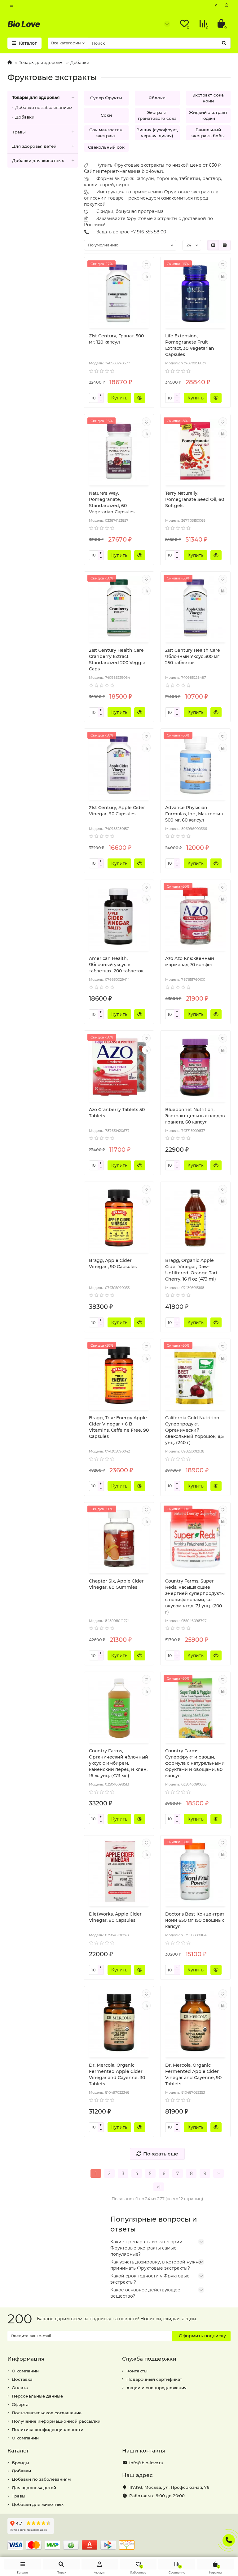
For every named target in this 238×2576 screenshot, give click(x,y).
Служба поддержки (149, 2359)
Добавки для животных (38, 160)
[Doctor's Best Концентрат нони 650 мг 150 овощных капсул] (195, 1872)
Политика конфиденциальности (48, 2430)
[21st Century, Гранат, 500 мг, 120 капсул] (119, 294)
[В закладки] (146, 265)
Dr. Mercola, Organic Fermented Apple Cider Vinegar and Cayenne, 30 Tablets (117, 2074)
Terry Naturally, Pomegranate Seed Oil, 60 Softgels (195, 499)
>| (159, 2187)
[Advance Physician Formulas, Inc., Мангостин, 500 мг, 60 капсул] (195, 765)
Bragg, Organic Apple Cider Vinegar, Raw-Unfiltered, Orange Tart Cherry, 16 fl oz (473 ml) (191, 1270)
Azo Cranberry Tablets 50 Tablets (117, 1113)
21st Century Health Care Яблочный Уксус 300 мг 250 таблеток (193, 656)
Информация (26, 2359)
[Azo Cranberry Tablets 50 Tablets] (119, 1067)
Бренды (20, 2463)
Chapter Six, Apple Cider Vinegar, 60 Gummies (116, 1584)
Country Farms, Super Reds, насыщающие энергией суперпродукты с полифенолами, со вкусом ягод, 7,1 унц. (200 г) (195, 1596)
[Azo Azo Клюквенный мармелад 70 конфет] (195, 916)
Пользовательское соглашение (47, 2413)
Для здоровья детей (34, 146)
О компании (25, 2371)
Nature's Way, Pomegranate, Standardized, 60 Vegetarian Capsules (112, 502)
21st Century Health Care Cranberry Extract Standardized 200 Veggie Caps (117, 660)
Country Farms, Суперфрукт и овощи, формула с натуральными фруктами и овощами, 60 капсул (195, 1763)
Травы (19, 132)
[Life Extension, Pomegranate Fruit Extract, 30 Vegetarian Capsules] (195, 294)
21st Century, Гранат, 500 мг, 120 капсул (116, 339)
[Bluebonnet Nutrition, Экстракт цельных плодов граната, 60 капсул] (195, 1067)
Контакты (137, 2371)
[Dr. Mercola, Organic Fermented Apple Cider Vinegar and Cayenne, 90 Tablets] (195, 2023)
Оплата (20, 2388)
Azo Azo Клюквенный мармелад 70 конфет (190, 961)
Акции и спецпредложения (156, 2388)
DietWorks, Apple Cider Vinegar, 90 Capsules (115, 1917)
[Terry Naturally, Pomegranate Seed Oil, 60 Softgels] (195, 451)
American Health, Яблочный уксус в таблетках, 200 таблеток (116, 965)
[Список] (225, 245)
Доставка (22, 2379)
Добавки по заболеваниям (44, 107)
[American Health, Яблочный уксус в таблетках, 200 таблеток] (119, 916)
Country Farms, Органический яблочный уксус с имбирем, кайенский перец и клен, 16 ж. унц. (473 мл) (119, 1763)
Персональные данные (37, 2396)
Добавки (80, 62)
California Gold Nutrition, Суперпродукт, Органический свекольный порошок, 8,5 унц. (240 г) (194, 1430)
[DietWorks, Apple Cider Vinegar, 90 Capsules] (119, 1872)
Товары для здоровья (41, 62)
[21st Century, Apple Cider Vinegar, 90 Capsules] (119, 765)
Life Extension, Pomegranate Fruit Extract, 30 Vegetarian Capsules (190, 345)
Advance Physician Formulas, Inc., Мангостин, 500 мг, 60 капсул (195, 814)
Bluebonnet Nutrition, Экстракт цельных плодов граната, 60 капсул (195, 1116)
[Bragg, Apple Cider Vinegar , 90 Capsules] (119, 1218)
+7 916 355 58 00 (148, 232)
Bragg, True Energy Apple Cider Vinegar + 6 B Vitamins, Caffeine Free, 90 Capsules (119, 1427)
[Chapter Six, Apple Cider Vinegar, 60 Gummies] (119, 1539)
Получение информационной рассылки (56, 2421)
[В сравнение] (146, 277)
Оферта (20, 2404)
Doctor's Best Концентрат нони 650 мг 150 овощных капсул (195, 1920)
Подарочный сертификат (154, 2379)
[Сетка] (213, 245)
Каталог (18, 2451)
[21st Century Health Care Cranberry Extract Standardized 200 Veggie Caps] (119, 608)
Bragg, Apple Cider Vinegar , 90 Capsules (113, 1263)
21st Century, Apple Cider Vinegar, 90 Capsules (117, 811)
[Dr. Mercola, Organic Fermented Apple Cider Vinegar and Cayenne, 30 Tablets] (119, 2023)
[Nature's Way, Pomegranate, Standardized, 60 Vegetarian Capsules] (119, 451)
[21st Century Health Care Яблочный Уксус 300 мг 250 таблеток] (195, 608)
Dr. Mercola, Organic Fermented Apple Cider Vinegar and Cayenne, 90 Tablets (193, 2074)
